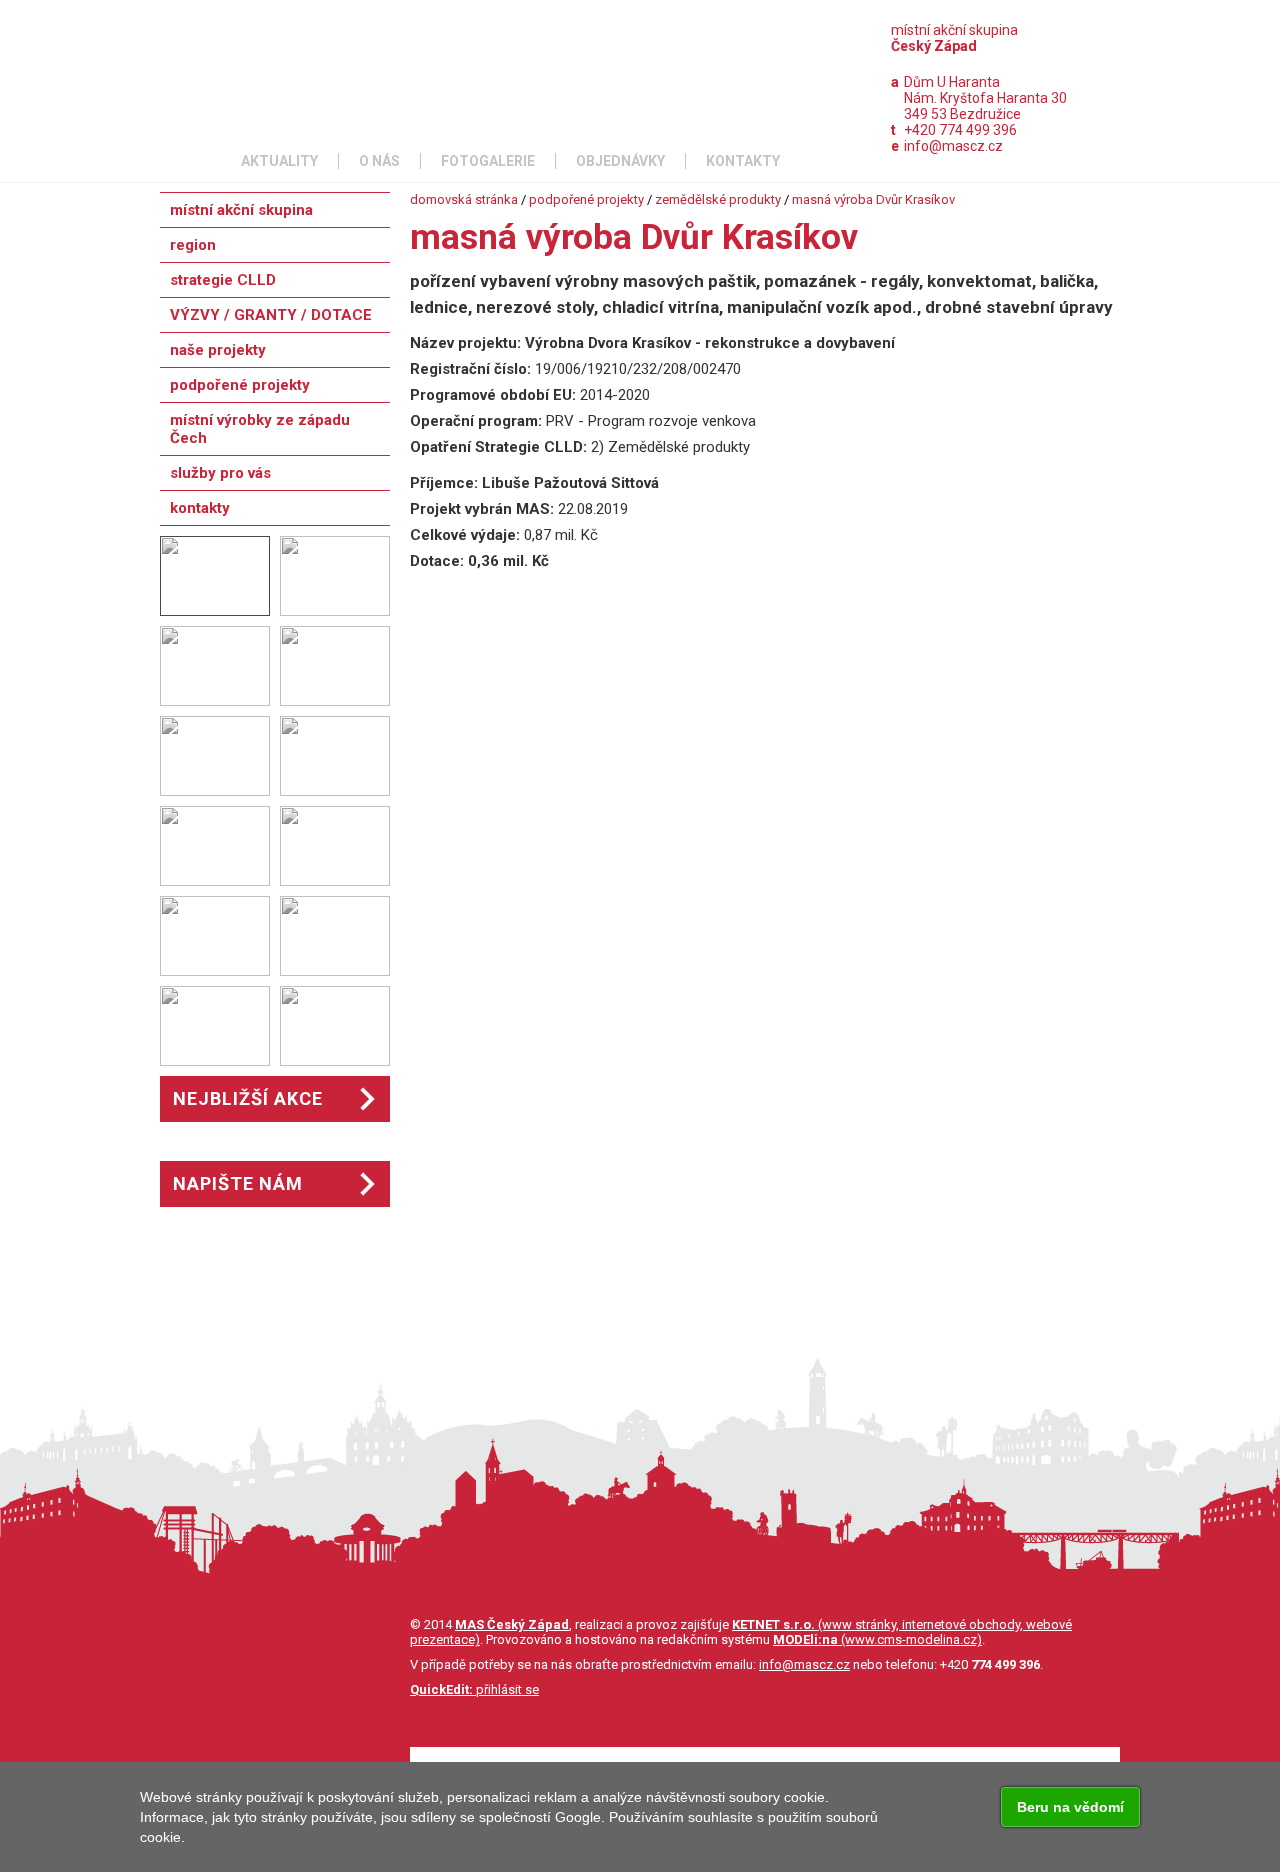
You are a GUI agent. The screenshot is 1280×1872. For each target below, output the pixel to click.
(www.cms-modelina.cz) (877, 1639)
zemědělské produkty (718, 199)
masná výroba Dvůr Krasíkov (873, 199)
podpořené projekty (586, 199)
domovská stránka (464, 199)
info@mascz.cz (953, 146)
